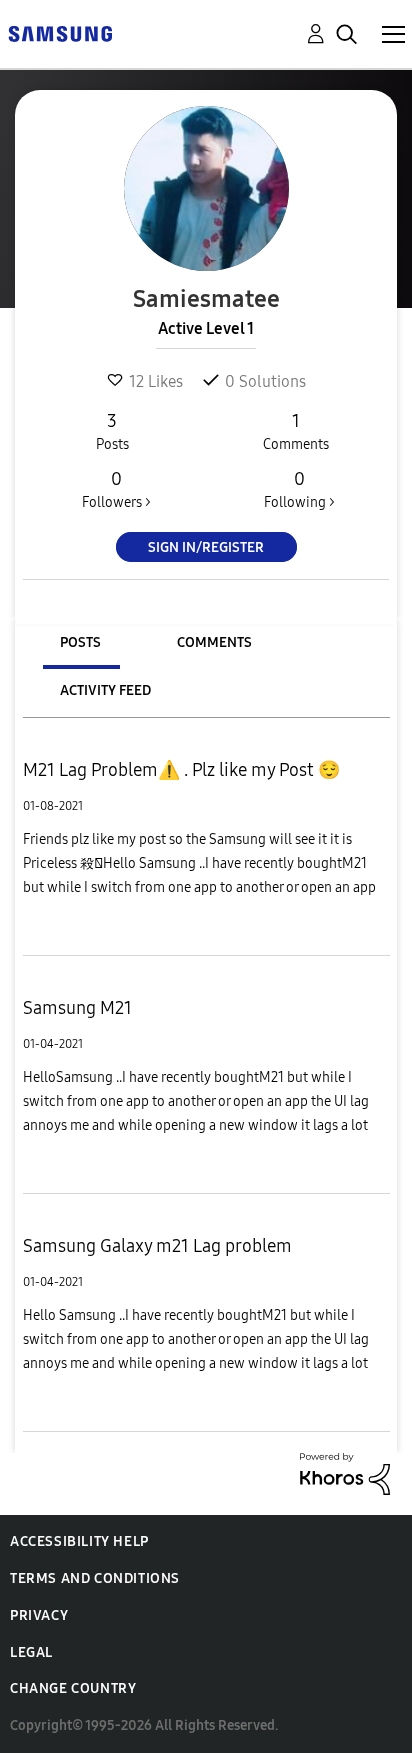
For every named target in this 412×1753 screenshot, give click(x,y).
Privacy (39, 1615)
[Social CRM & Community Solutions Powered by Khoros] (345, 1472)
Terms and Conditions (95, 1578)
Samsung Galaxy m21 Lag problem (157, 1246)
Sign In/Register (206, 547)
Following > (299, 489)
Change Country (73, 1688)
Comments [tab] (214, 642)
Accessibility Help (79, 1541)
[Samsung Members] (60, 32)
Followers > (116, 489)
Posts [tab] (80, 642)
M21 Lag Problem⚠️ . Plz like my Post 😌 (181, 770)
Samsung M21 (77, 1008)
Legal (31, 1652)
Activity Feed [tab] (105, 690)
